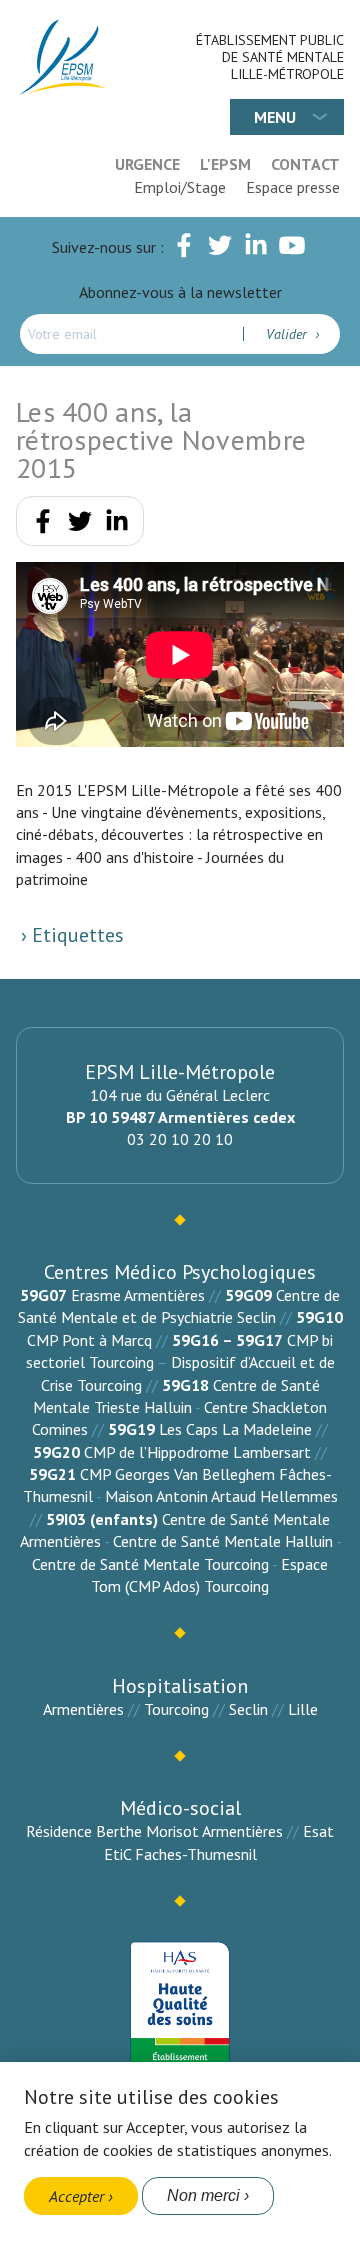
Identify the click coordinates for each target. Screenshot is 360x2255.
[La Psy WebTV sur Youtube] (292, 249)
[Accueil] (64, 57)
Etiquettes (75, 935)
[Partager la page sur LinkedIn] (117, 525)
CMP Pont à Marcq (89, 1340)
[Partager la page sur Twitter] (80, 525)
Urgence (147, 164)
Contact (305, 164)
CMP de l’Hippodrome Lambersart (197, 1452)
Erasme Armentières (138, 1295)
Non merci (203, 2195)
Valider (288, 334)
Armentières (83, 1709)
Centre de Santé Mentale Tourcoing (150, 1564)
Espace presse (293, 187)
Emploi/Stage (180, 187)
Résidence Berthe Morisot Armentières (154, 1831)
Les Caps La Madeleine (235, 1429)
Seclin (248, 1709)
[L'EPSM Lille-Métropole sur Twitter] (220, 249)
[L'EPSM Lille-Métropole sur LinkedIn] (256, 249)
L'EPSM (225, 164)
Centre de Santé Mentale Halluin (223, 1541)
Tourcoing (176, 1709)
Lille (303, 1709)
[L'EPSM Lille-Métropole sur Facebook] (184, 249)
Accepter (76, 2196)
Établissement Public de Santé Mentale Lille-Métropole (270, 57)
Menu (275, 117)
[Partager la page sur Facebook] (43, 525)
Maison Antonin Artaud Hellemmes (221, 1496)
